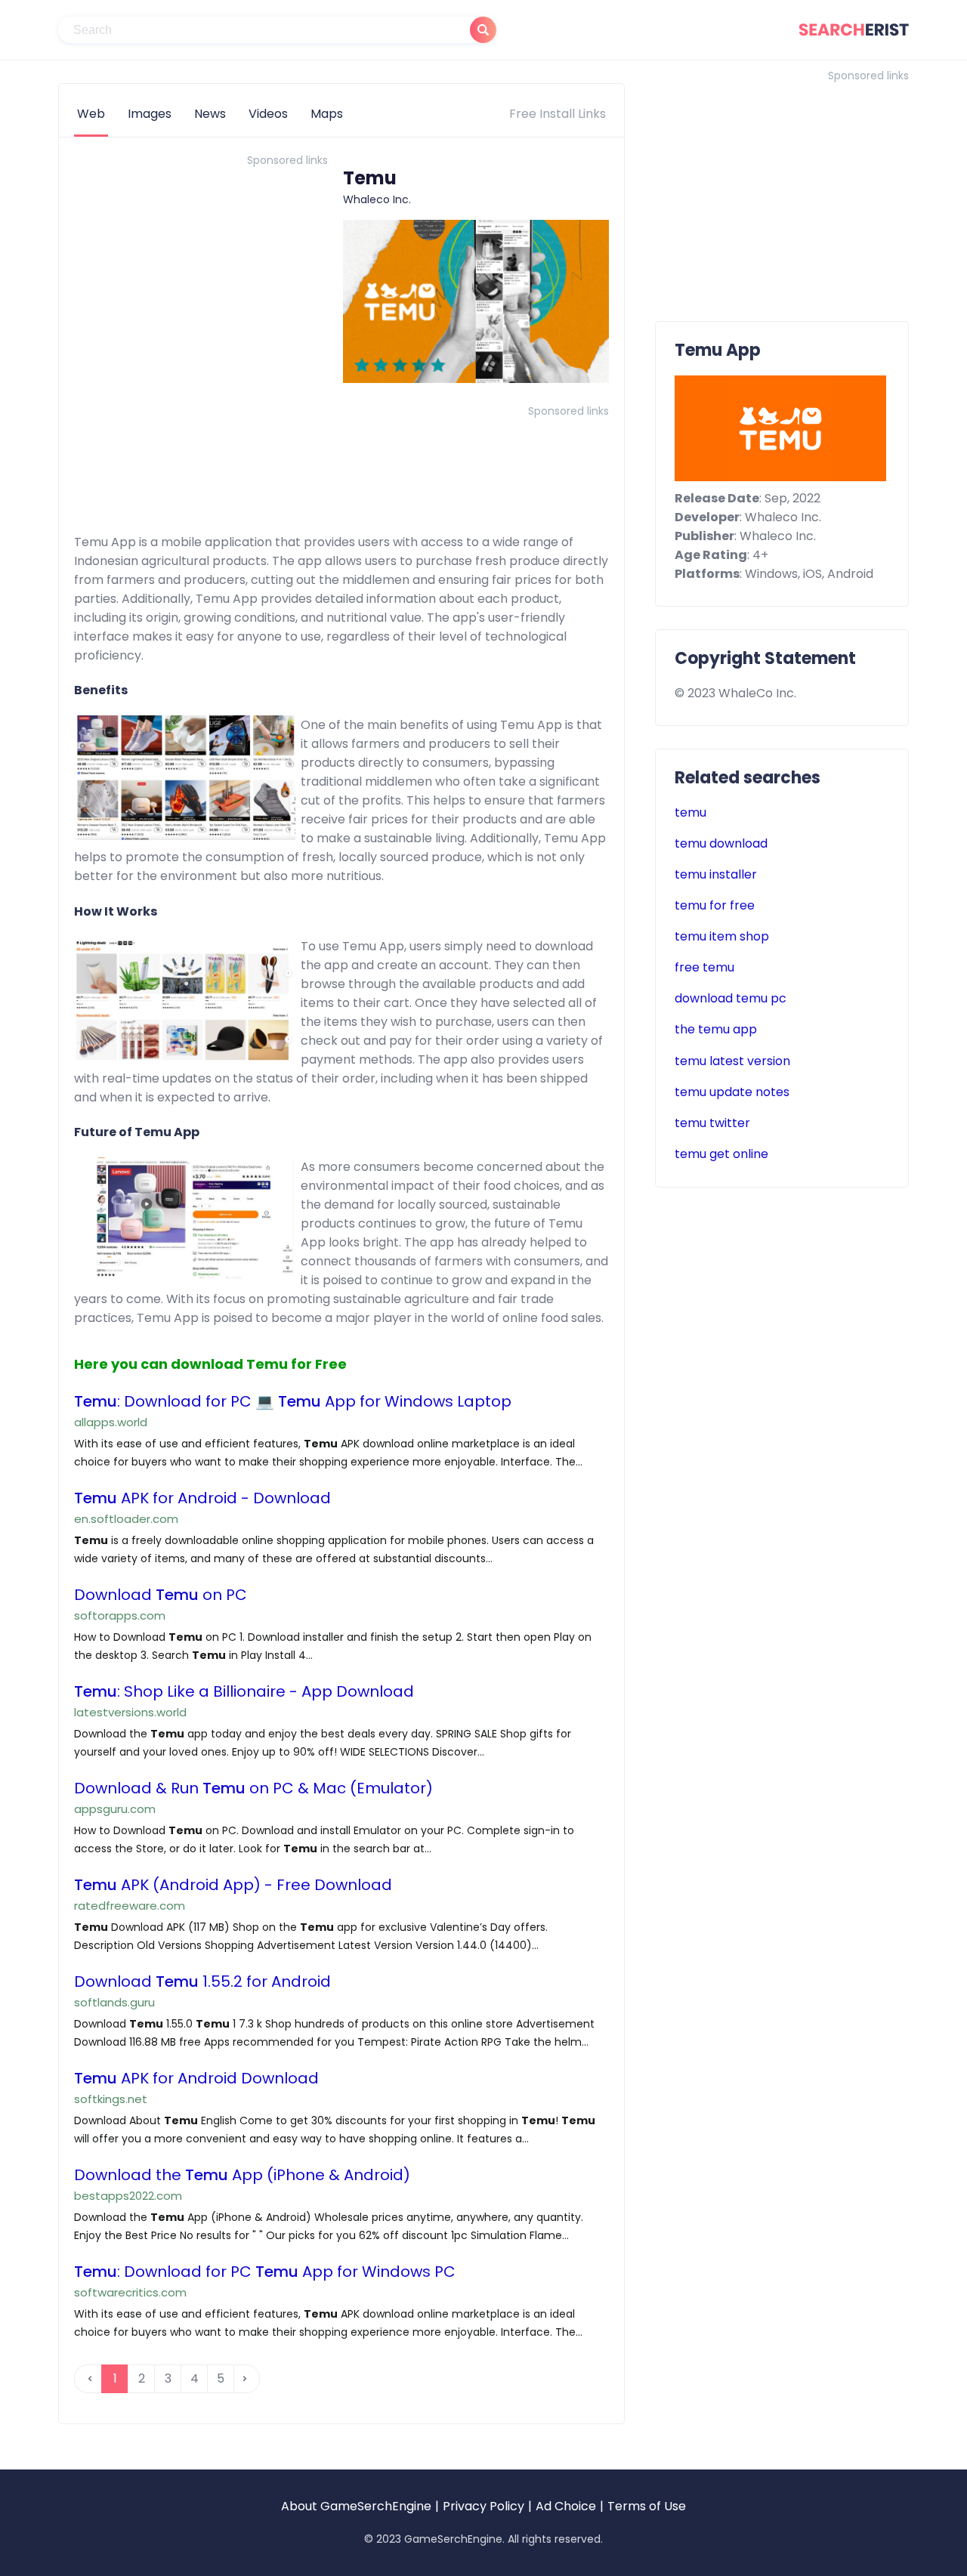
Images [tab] (150, 114)
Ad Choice (566, 2506)
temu (690, 812)
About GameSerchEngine (356, 2506)
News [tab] (210, 114)
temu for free (715, 905)
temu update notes (732, 1092)
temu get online (721, 1154)
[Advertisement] (201, 277)
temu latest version (732, 1061)
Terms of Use (647, 2506)
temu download (721, 843)
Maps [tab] (327, 114)
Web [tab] (91, 114)
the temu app (716, 1029)
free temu (704, 967)
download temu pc (731, 998)
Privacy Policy (483, 2506)
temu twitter (712, 1123)
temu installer (716, 874)
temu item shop (722, 936)
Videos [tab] (268, 114)
